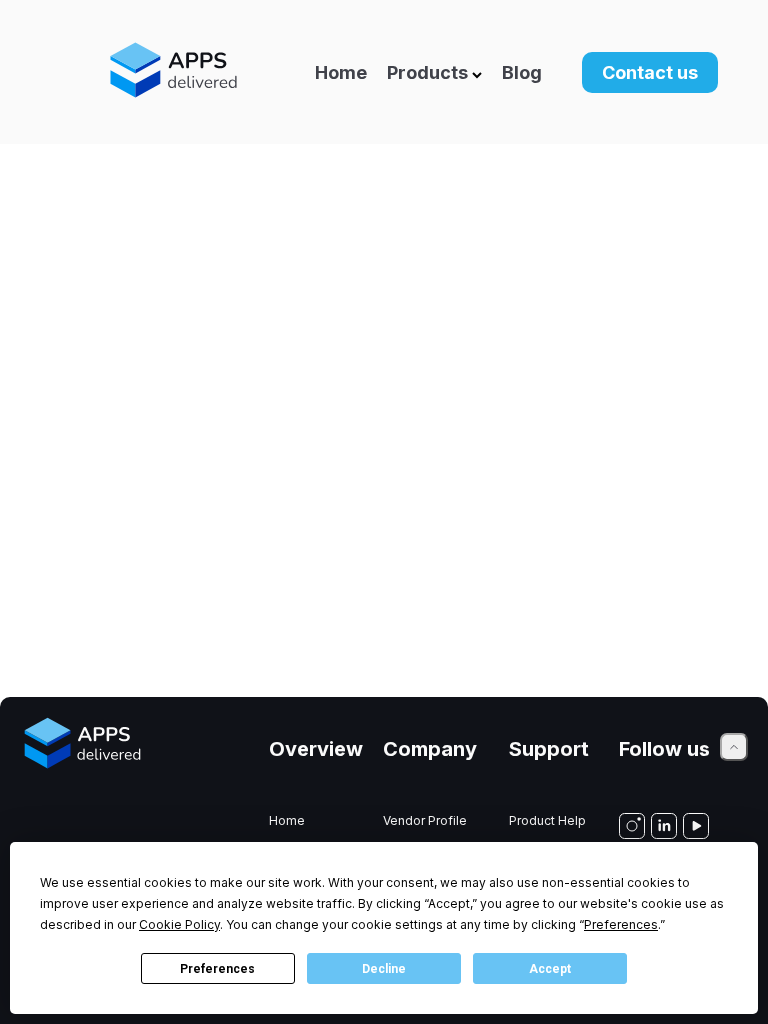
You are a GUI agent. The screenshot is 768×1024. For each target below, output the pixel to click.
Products (427, 72)
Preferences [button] (621, 924)
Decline (384, 969)
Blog (522, 72)
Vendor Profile (425, 820)
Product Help (547, 820)
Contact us (650, 72)
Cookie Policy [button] (179, 924)
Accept (550, 969)
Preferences (217, 969)
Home (341, 72)
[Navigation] (269, 72)
